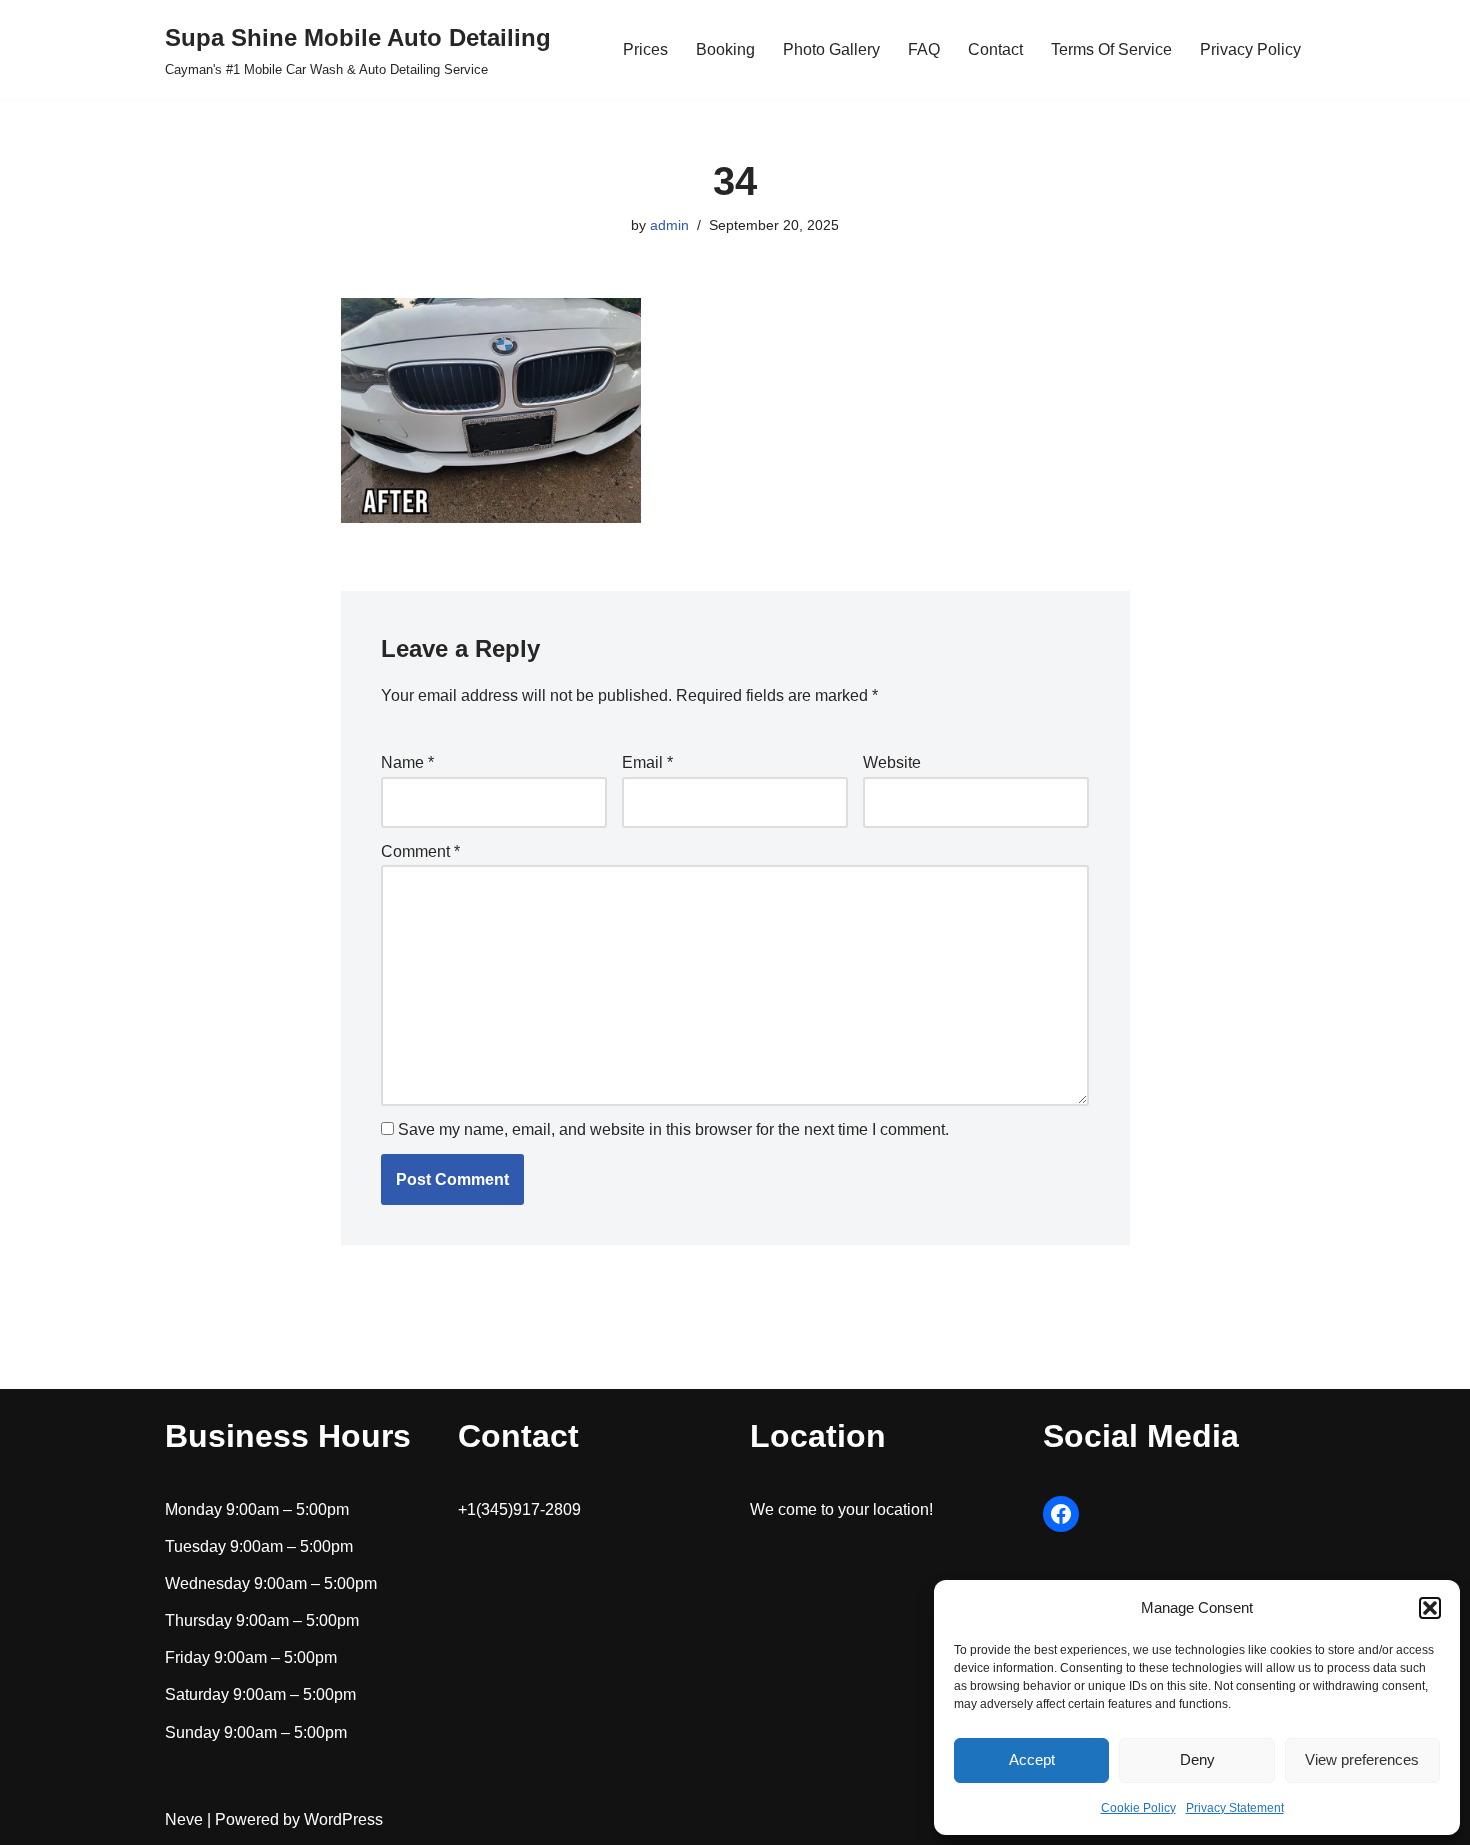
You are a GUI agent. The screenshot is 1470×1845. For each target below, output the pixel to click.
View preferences (1362, 1759)
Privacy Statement (1235, 1808)
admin (669, 225)
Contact (995, 49)
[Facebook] (1061, 1514)
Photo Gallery (831, 49)
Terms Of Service (1111, 49)
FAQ (924, 49)
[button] (1430, 1608)
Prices (645, 49)
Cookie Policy (1138, 1808)
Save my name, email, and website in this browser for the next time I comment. (673, 1129)
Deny (1197, 1759)
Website (892, 762)
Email (647, 762)
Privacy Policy (1250, 49)
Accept (1032, 1759)
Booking (725, 49)
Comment (420, 851)
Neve (184, 1819)
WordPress (343, 1819)
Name (407, 762)
